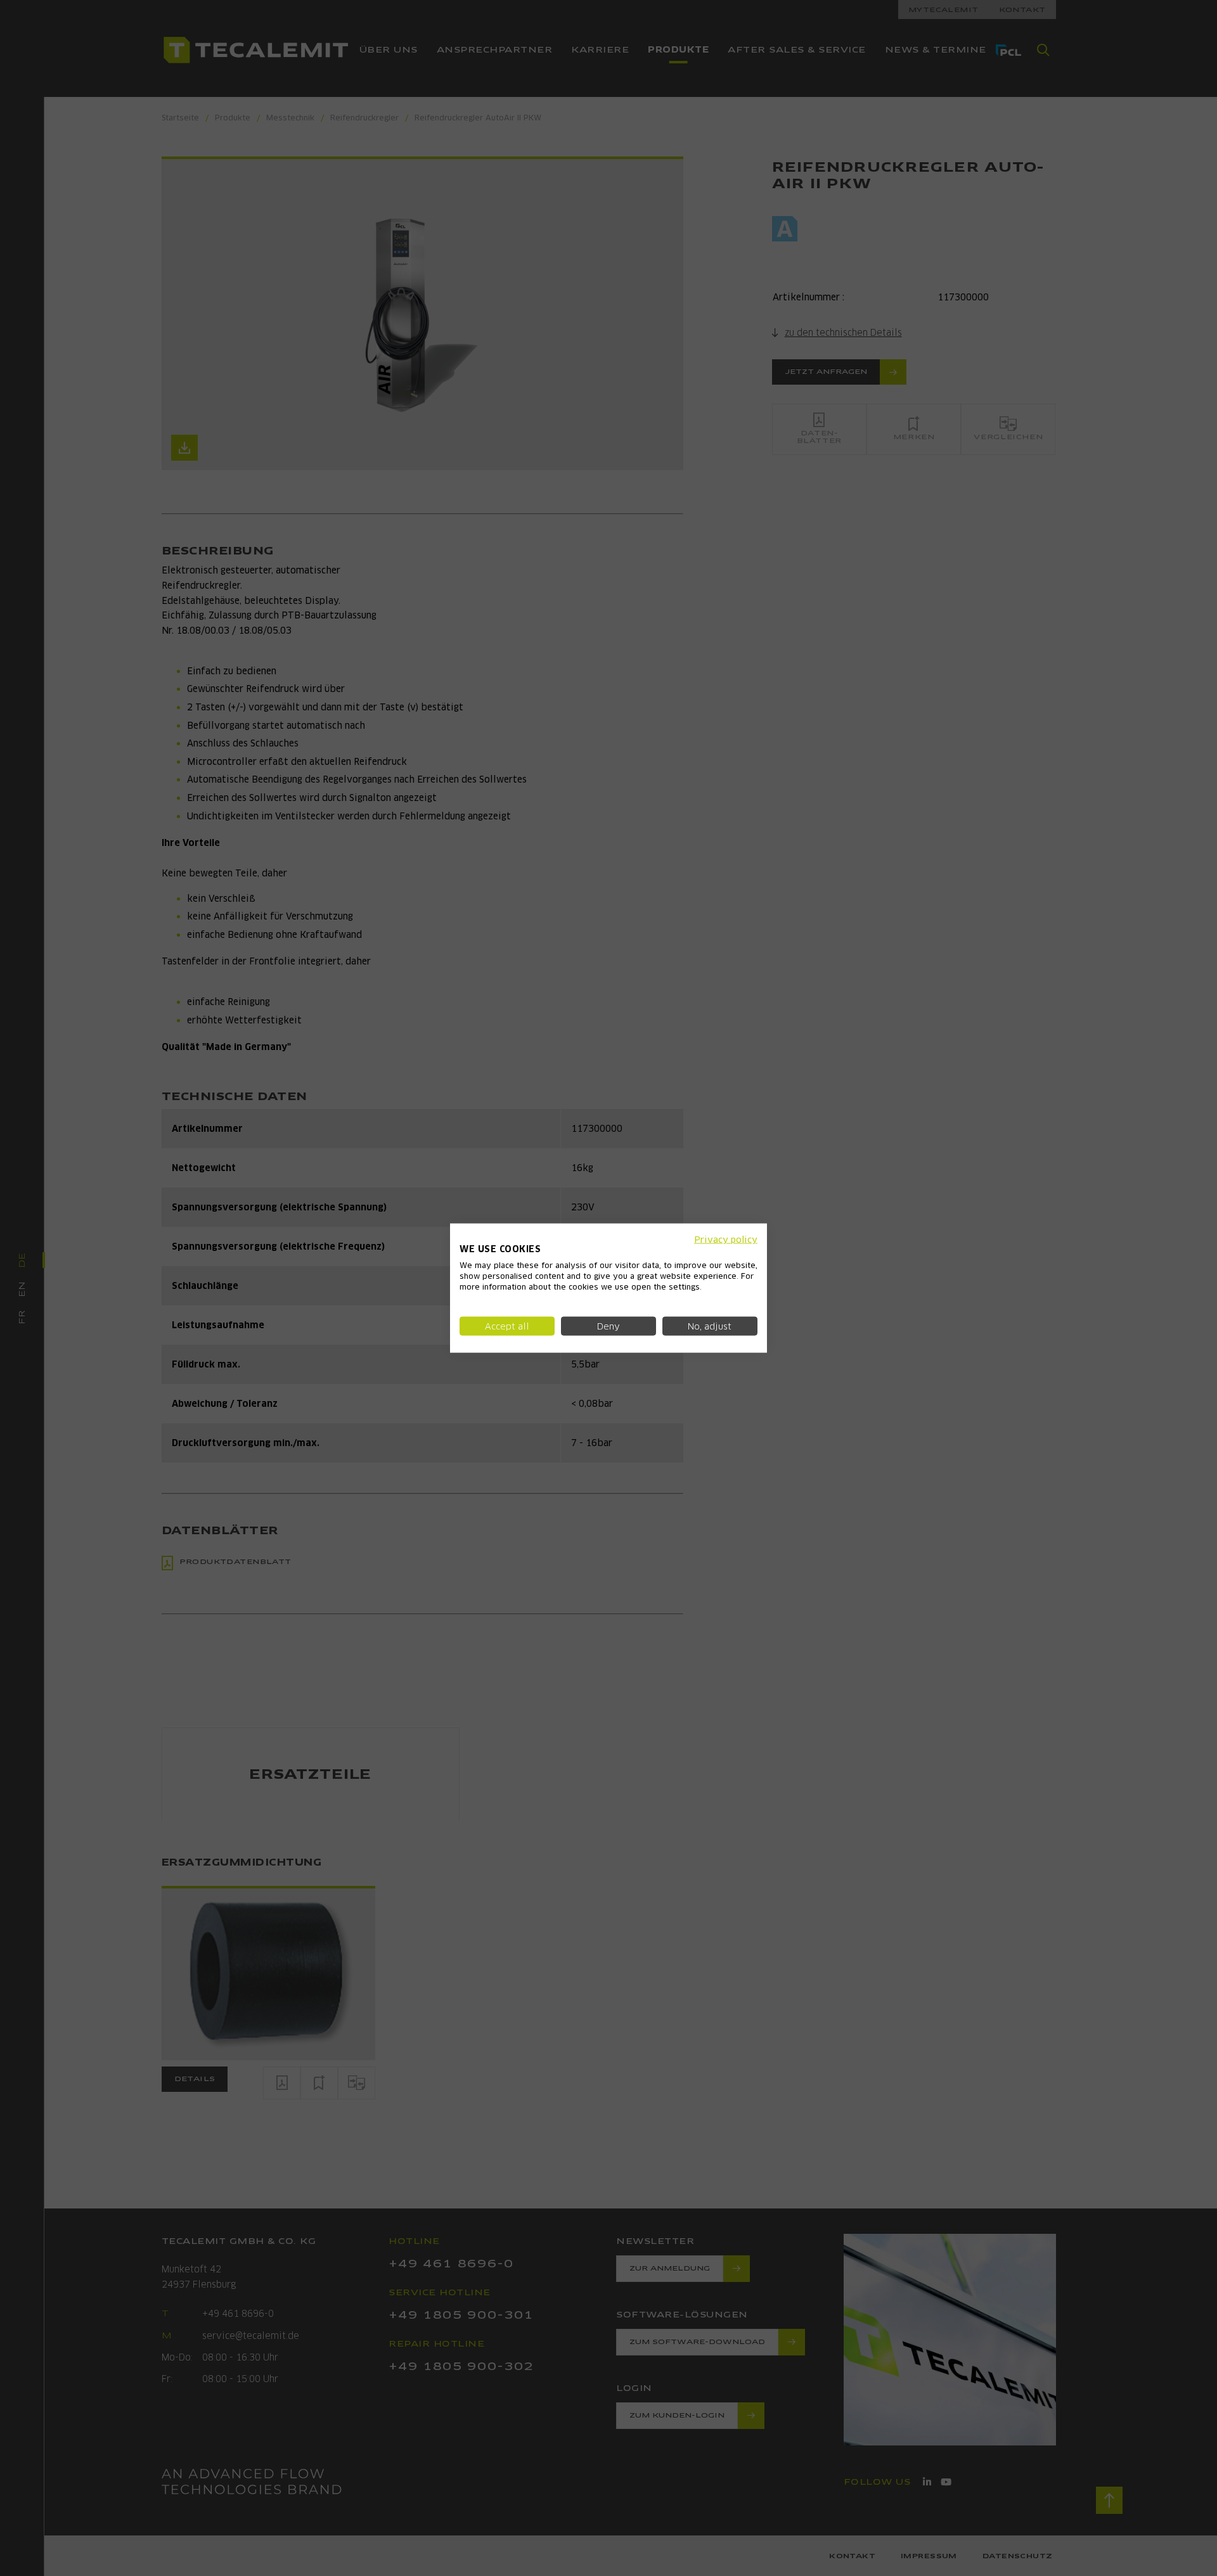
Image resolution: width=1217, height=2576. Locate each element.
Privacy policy (726, 1239)
